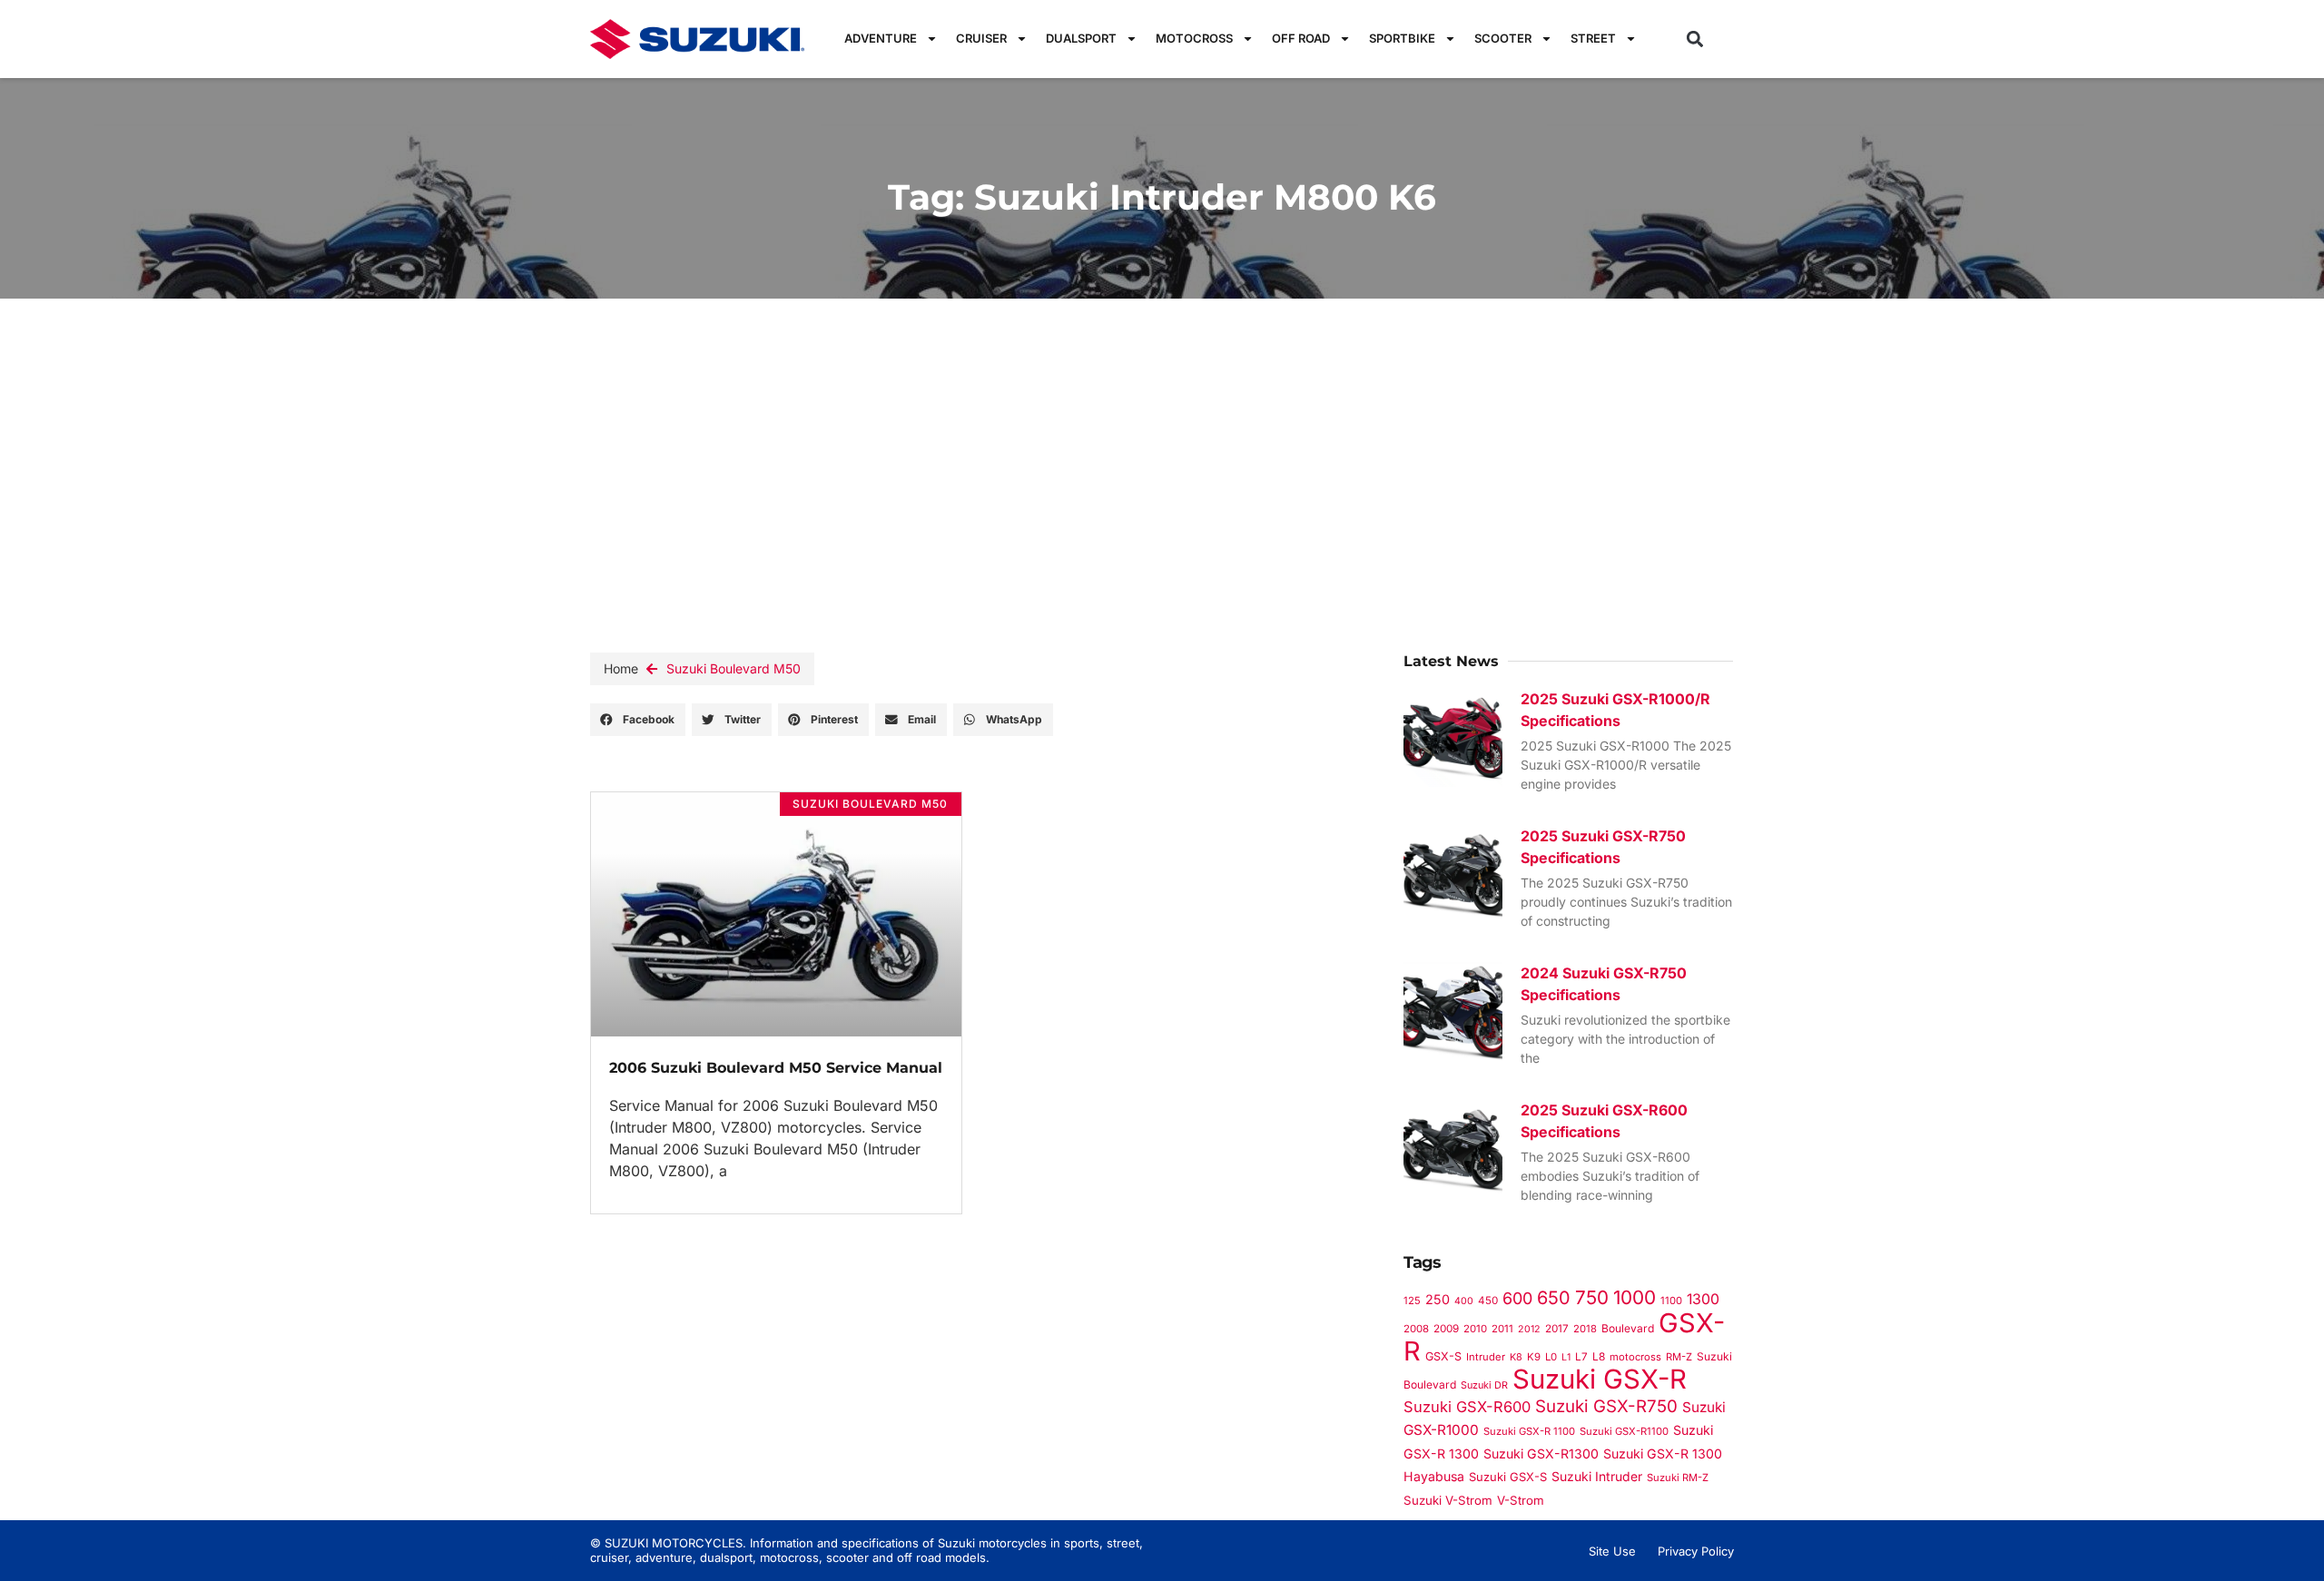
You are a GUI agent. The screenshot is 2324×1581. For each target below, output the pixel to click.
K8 (1516, 1357)
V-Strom (1521, 1500)
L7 (1581, 1357)
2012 (1529, 1329)
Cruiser (981, 38)
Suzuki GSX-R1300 (1541, 1453)
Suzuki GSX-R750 (1606, 1406)
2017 (1557, 1329)
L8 (1599, 1356)
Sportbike (1402, 38)
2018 (1585, 1329)
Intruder (1486, 1357)
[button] (1695, 39)
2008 (1416, 1329)
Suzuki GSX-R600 (1467, 1407)
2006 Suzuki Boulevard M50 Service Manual (776, 1068)
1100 (1671, 1301)
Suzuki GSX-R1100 (1624, 1431)
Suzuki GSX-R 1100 (1529, 1431)
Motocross (1194, 38)
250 (1438, 1299)
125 (1412, 1301)
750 (1592, 1297)
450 (1488, 1301)
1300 (1703, 1299)
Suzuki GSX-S (1508, 1477)
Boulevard (1628, 1328)
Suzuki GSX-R (1600, 1379)
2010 (1475, 1329)
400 (1464, 1301)
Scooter (1503, 38)
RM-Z (1679, 1357)
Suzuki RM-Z (1678, 1478)
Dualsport (1081, 38)
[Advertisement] (1162, 435)
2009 (1446, 1329)
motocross (1635, 1357)
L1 (1566, 1357)
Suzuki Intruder (1597, 1476)
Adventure (881, 38)
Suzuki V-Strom (1448, 1500)
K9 (1534, 1357)
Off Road (1301, 38)
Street (1593, 38)
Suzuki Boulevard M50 (734, 668)
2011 (1502, 1329)
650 (1554, 1298)
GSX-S (1443, 1356)
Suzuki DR (1484, 1385)
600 (1517, 1298)
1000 (1635, 1297)
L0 (1551, 1357)
